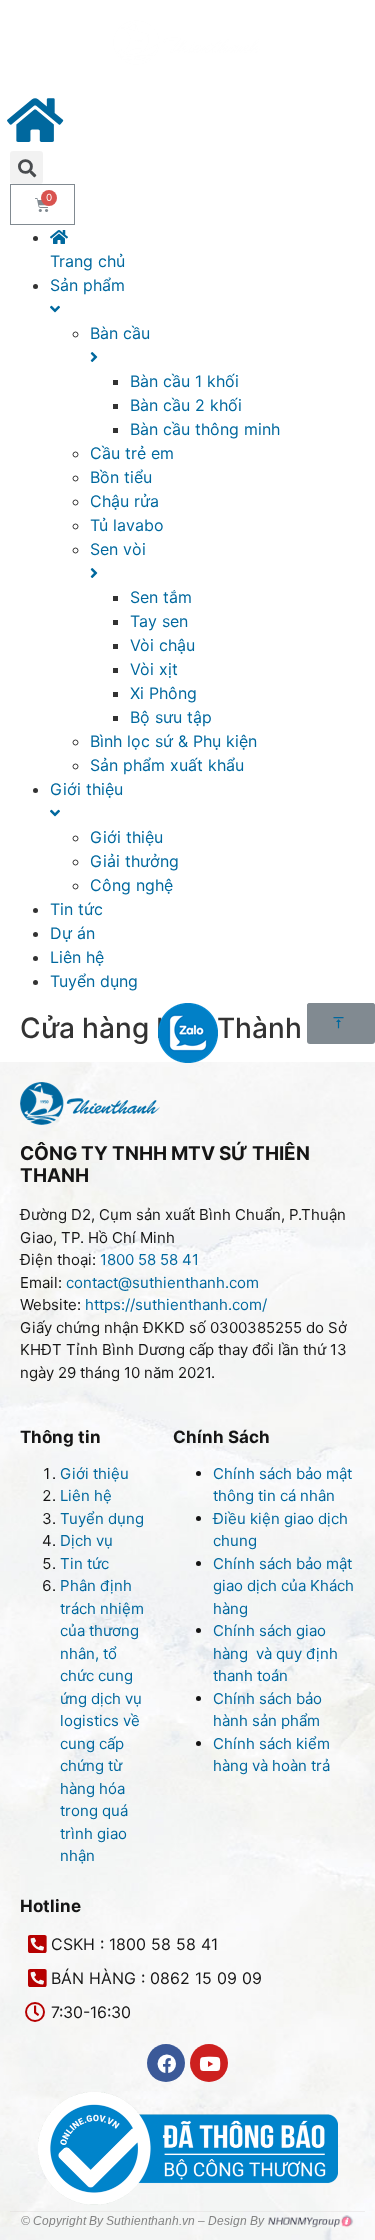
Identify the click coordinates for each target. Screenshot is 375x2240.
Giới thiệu (94, 1473)
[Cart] (42, 204)
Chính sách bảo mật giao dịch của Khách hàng (283, 1586)
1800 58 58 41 (151, 1259)
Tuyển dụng (102, 1518)
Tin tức (84, 1563)
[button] (341, 1023)
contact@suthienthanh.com (160, 1282)
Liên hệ (86, 1495)
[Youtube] (209, 2063)
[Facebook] (166, 2063)
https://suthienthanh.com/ (176, 1304)
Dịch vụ (86, 1540)
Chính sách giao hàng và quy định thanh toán (275, 1653)
